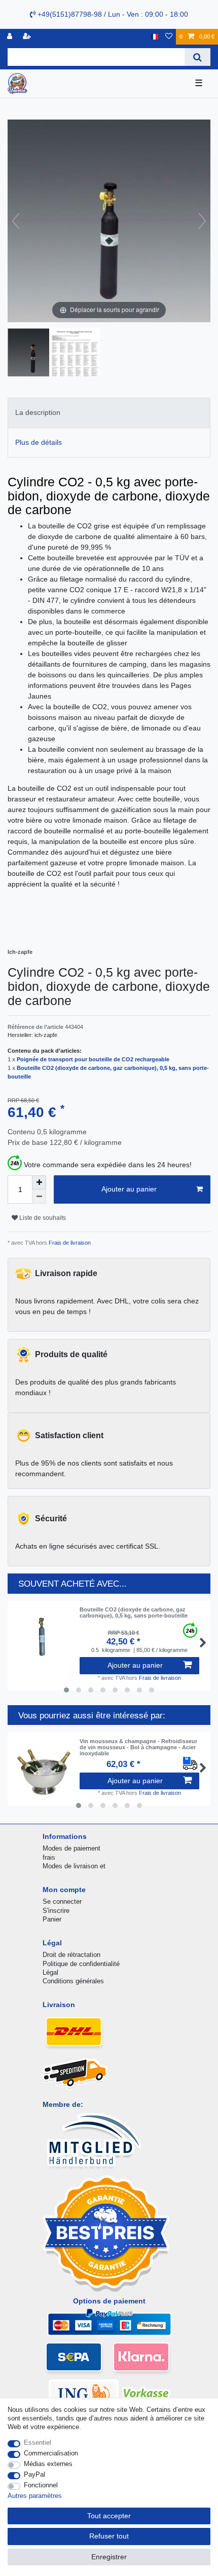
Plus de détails (39, 442)
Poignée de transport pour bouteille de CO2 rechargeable (93, 1059)
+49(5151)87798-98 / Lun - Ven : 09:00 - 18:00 (112, 14)
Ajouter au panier (129, 1189)
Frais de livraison (69, 1243)
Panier (52, 1919)
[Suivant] (202, 221)
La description (38, 412)
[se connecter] (11, 37)
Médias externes (48, 2464)
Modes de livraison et (74, 1866)
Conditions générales (73, 1981)
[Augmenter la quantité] (39, 1182)
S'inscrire (56, 1911)
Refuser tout (109, 2536)
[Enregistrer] (28, 37)
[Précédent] (16, 221)
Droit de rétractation (71, 1955)
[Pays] (154, 37)
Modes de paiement (71, 1848)
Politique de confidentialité (81, 1964)
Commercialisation (51, 2453)
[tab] (109, 413)
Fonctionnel (41, 2485)
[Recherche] (197, 57)
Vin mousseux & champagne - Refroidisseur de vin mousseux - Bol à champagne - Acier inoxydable (138, 1747)
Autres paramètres (35, 2496)
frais (49, 1857)
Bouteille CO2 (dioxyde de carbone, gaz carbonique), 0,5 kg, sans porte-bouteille (134, 1612)
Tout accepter (109, 2516)
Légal (50, 1972)
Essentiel (38, 2443)
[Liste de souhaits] (169, 37)
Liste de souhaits (42, 1218)
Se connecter (62, 1901)
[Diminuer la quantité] (39, 1197)
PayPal (34, 2474)
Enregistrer (109, 2557)
